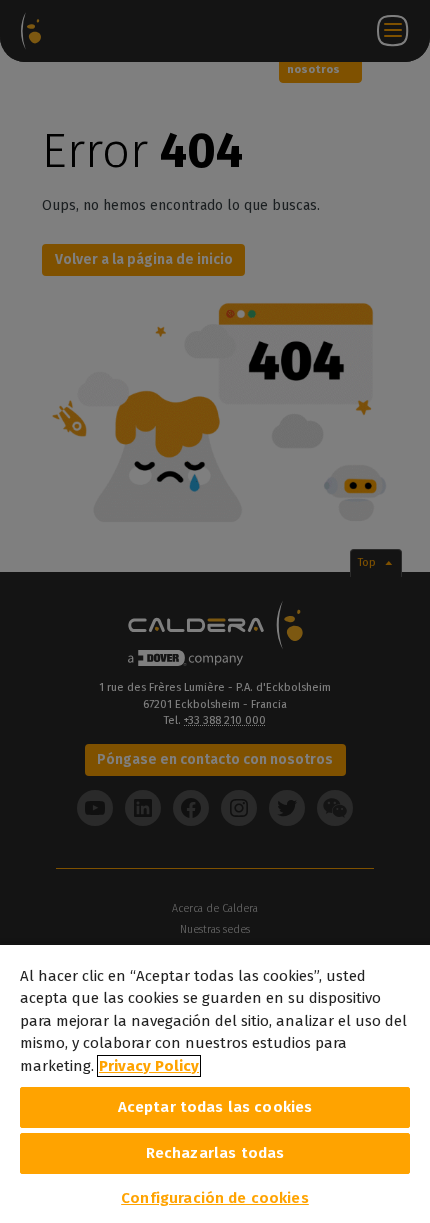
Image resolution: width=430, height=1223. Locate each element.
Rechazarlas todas (215, 1153)
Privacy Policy (149, 1066)
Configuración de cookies (215, 1198)
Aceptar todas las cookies (215, 1107)
